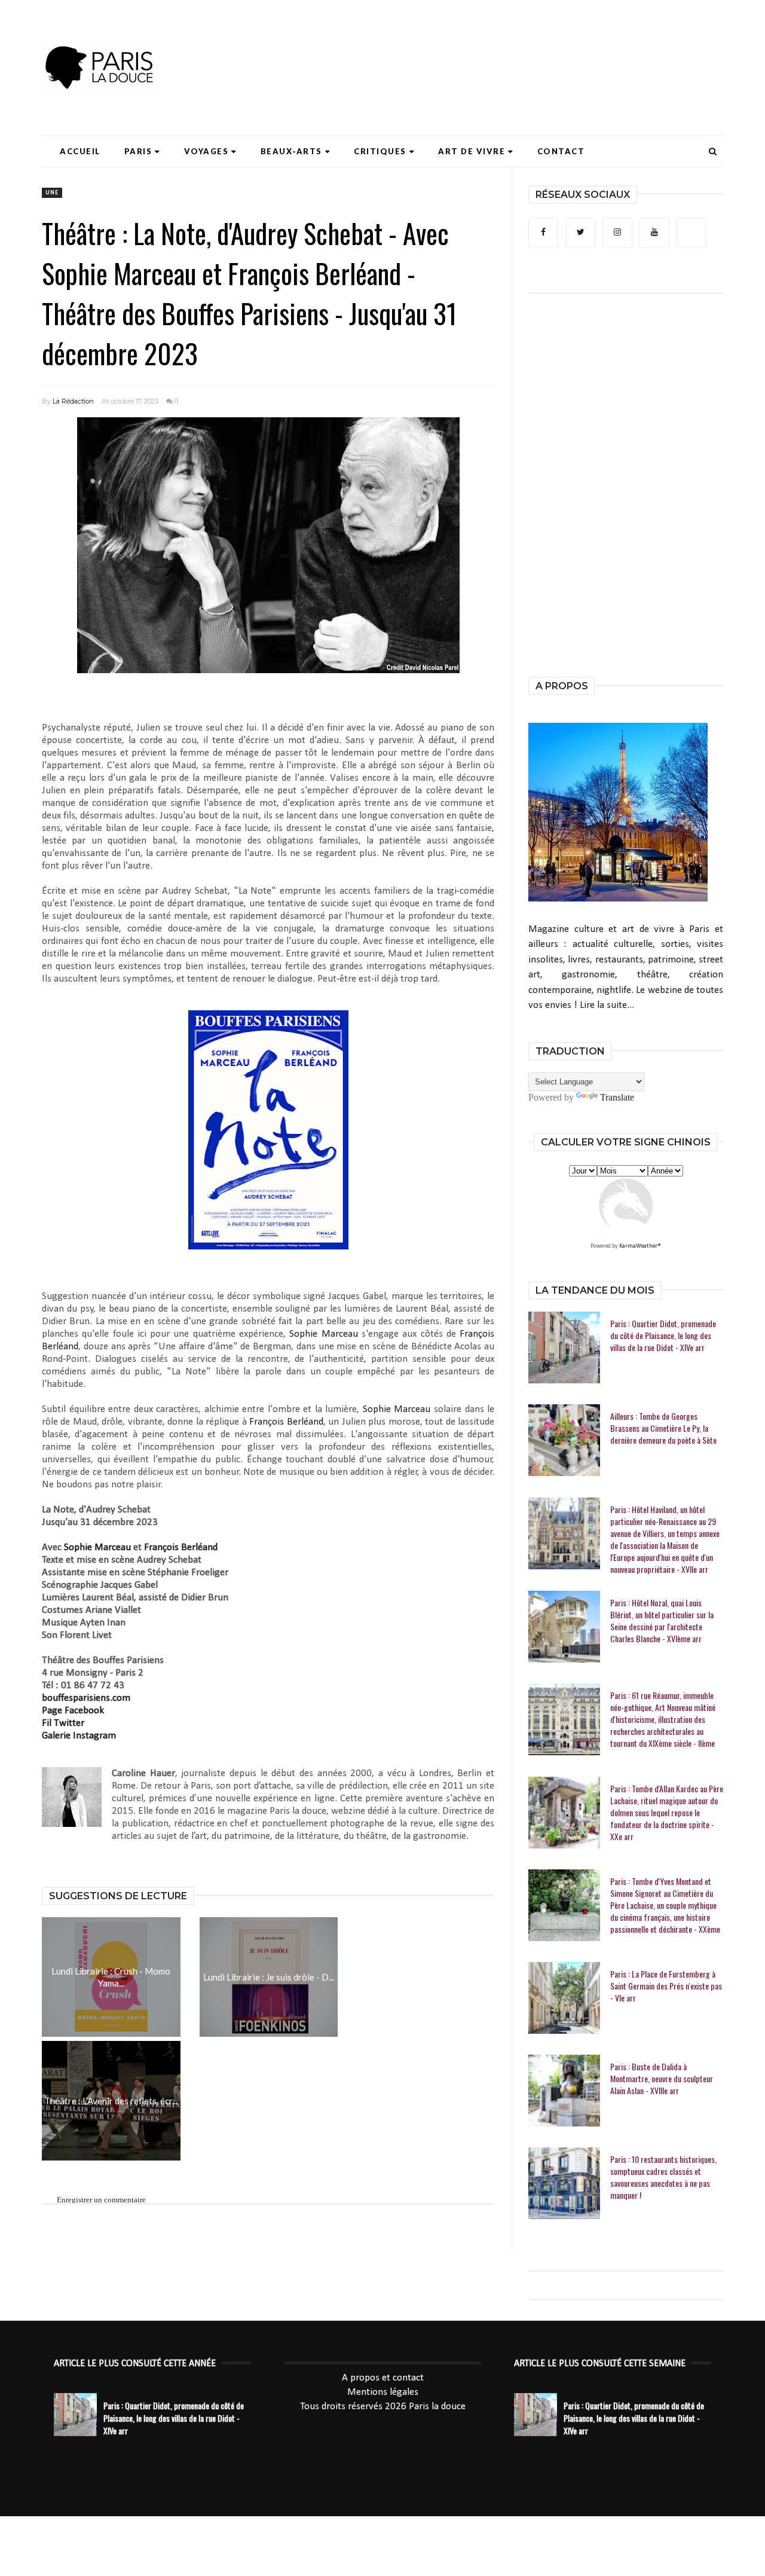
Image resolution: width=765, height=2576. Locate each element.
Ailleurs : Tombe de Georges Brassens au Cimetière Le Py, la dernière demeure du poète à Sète (663, 1428)
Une (52, 193)
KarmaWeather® (640, 1246)
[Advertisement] (506, 45)
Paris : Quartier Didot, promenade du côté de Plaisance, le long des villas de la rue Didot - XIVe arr (663, 1336)
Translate (617, 1097)
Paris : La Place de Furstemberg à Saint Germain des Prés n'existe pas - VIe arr (666, 1986)
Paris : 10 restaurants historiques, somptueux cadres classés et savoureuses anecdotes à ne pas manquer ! (663, 2177)
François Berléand (286, 1422)
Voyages (206, 151)
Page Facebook (73, 1711)
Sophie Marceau (323, 1334)
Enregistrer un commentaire (101, 2200)
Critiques (380, 151)
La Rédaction (73, 401)
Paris (138, 151)
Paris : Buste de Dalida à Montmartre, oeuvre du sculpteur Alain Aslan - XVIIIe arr (662, 2079)
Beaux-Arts (291, 151)
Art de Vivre (472, 151)
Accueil (80, 151)
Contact (561, 151)
